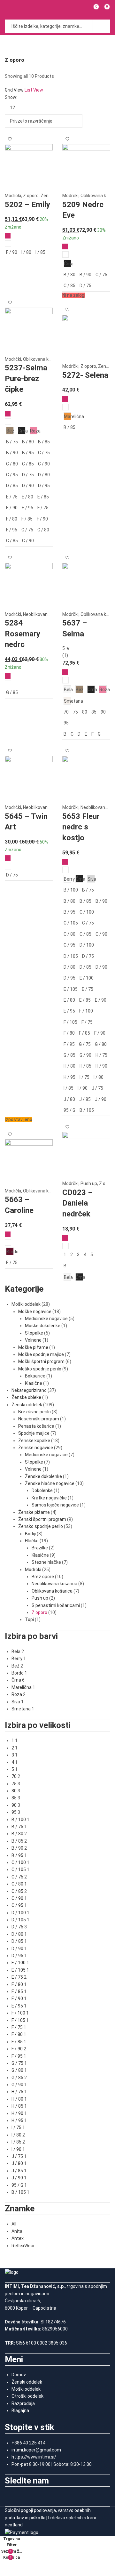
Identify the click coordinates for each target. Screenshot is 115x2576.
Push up (89, 1183)
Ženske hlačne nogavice (50, 1483)
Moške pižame (33, 1347)
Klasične (34, 1383)
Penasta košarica (36, 1426)
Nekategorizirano (29, 1390)
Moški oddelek (26, 1304)
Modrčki (13, 196)
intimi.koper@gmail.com (36, 2450)
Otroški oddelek (27, 2396)
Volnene (33, 1340)
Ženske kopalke (34, 1441)
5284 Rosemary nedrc (23, 634)
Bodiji (30, 1534)
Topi (29, 1619)
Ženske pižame (34, 1512)
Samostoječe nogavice (55, 1505)
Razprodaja (23, 2403)
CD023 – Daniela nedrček (77, 1203)
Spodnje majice (34, 1433)
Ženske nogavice (36, 1448)
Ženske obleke (26, 1397)
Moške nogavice (35, 1312)
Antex (18, 2238)
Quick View (8, 244)
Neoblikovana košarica (46, 614)
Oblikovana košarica (43, 359)
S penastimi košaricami (56, 1605)
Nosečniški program (39, 1419)
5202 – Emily (27, 205)
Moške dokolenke (43, 1326)
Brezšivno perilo (34, 1412)
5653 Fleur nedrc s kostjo (81, 827)
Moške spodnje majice (41, 1354)
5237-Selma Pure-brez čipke (26, 379)
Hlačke (32, 1541)
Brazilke (40, 1548)
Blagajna (20, 2410)
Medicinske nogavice (46, 1319)
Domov (19, 2375)
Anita (17, 2231)
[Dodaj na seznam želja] (10, 136)
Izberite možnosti (8, 236)
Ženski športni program (42, 1519)
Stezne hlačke (46, 1562)
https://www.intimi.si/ (34, 2457)
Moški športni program (41, 1361)
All (14, 2224)
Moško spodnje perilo (40, 1369)
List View (34, 90)
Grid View (14, 90)
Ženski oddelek (27, 1405)
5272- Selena (85, 375)
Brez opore (43, 1577)
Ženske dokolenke (43, 1476)
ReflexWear (23, 2246)
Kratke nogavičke (49, 1498)
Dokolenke (42, 1490)
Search (102, 26)
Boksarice (35, 1376)
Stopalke (34, 1333)
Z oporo (31, 196)
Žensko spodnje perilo (41, 1526)
